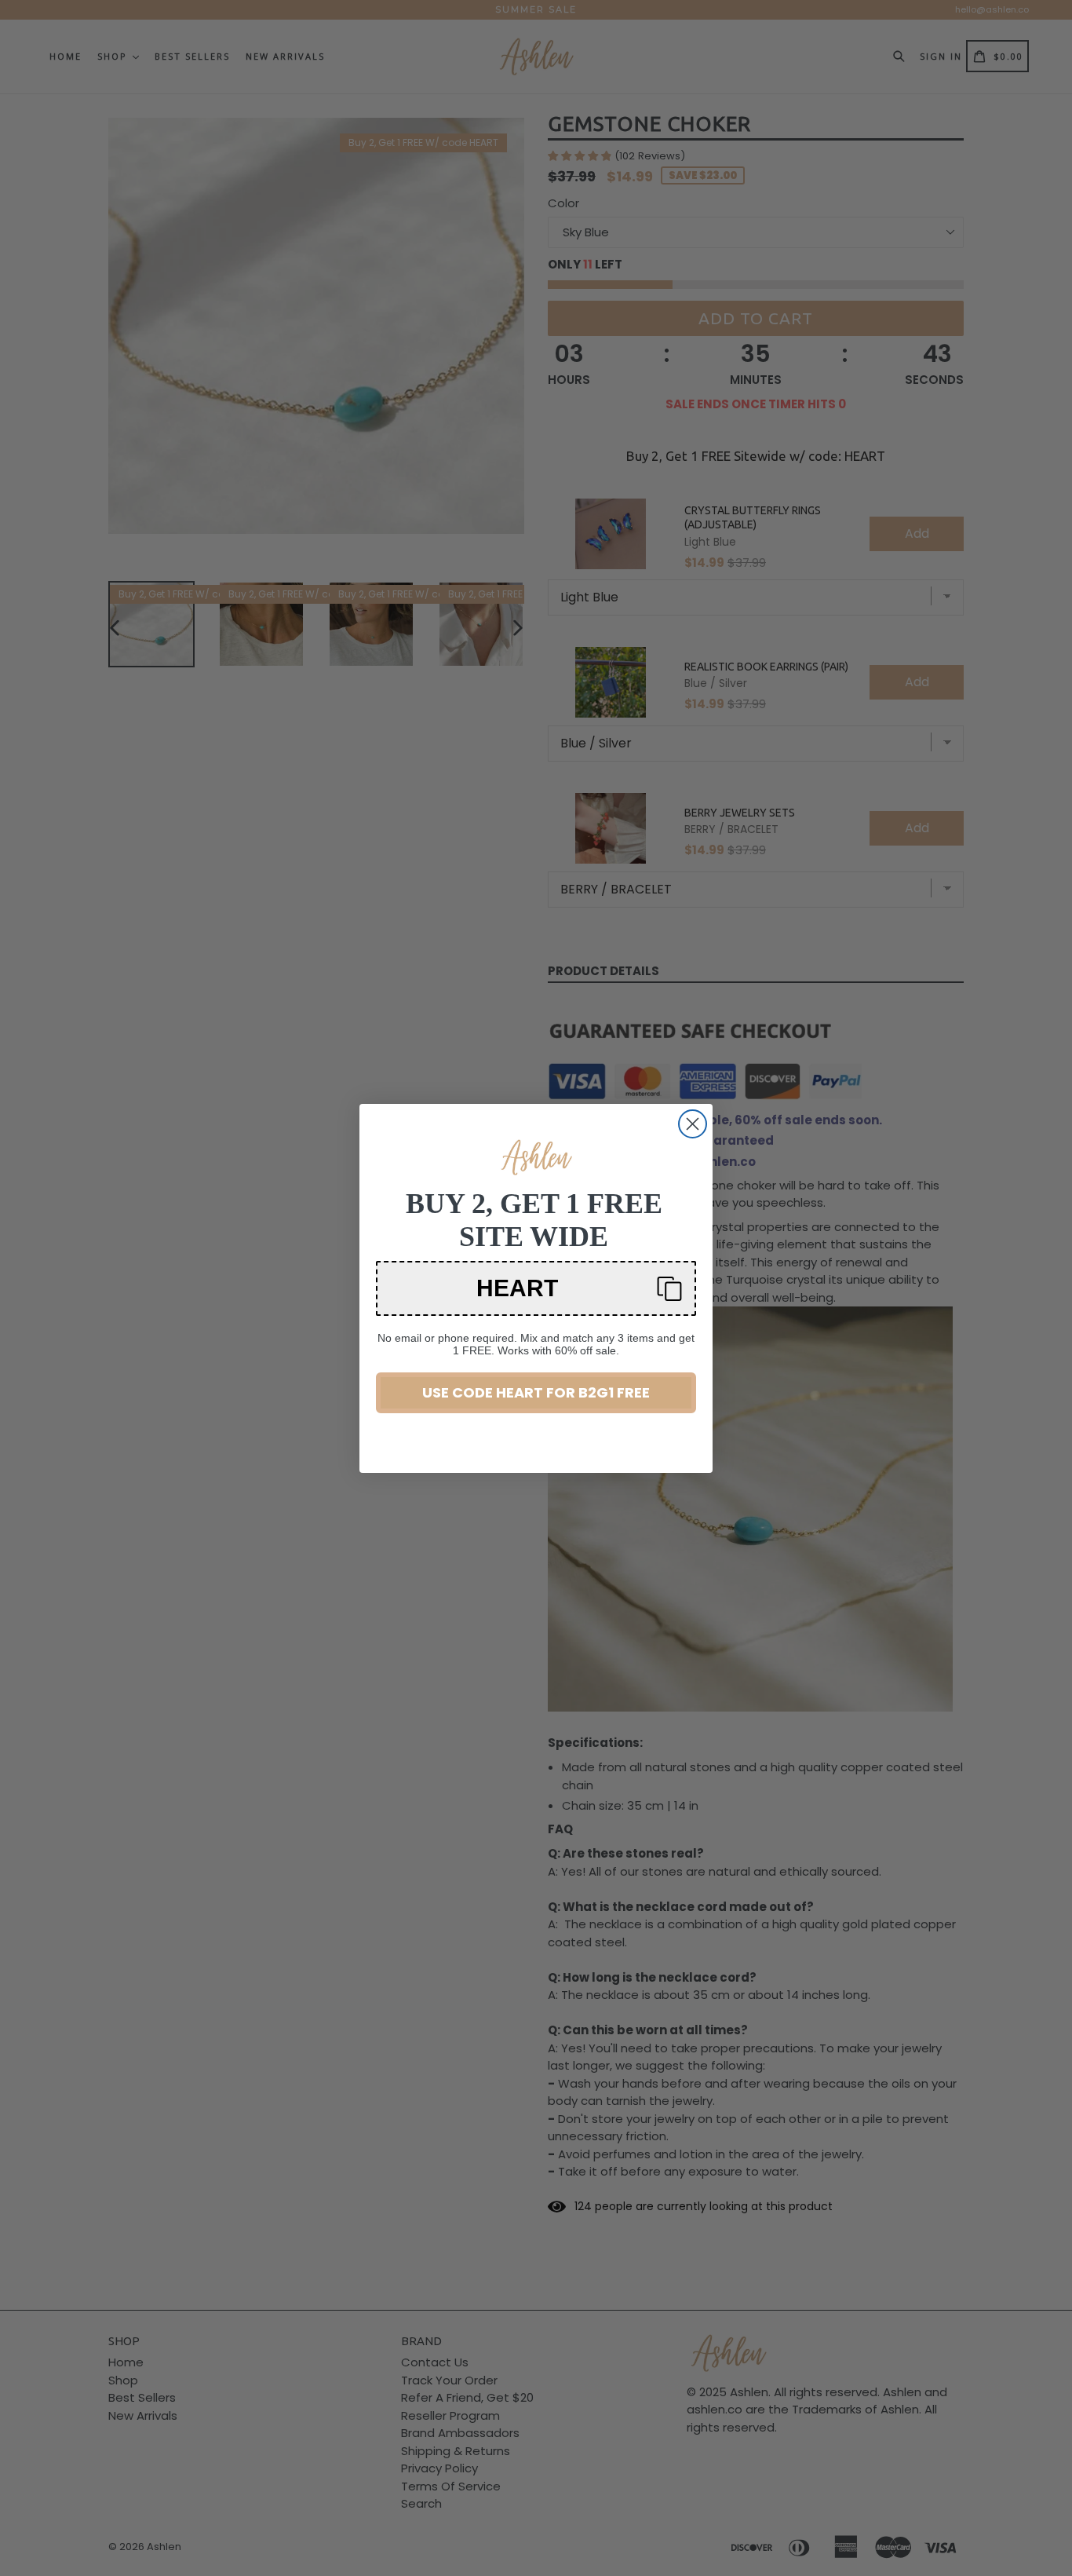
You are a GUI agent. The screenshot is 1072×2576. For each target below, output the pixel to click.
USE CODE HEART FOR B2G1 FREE (536, 1392)
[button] (536, 1288)
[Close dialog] (693, 1124)
